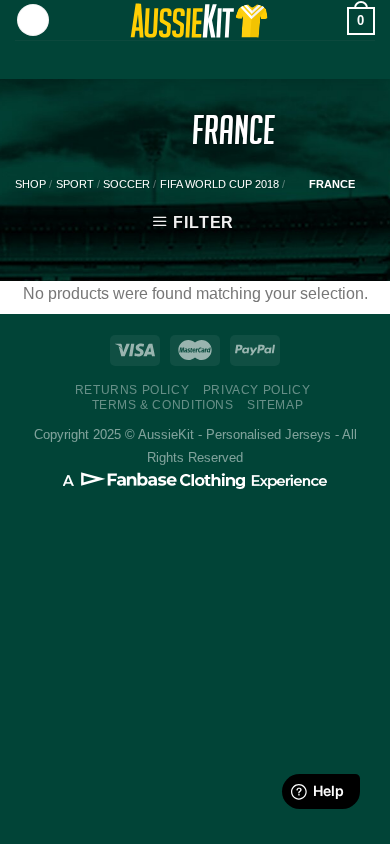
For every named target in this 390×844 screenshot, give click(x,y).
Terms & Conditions (163, 405)
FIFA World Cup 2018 (219, 184)
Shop (30, 184)
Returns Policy (132, 390)
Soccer (126, 184)
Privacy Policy (257, 390)
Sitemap (275, 405)
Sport (75, 184)
